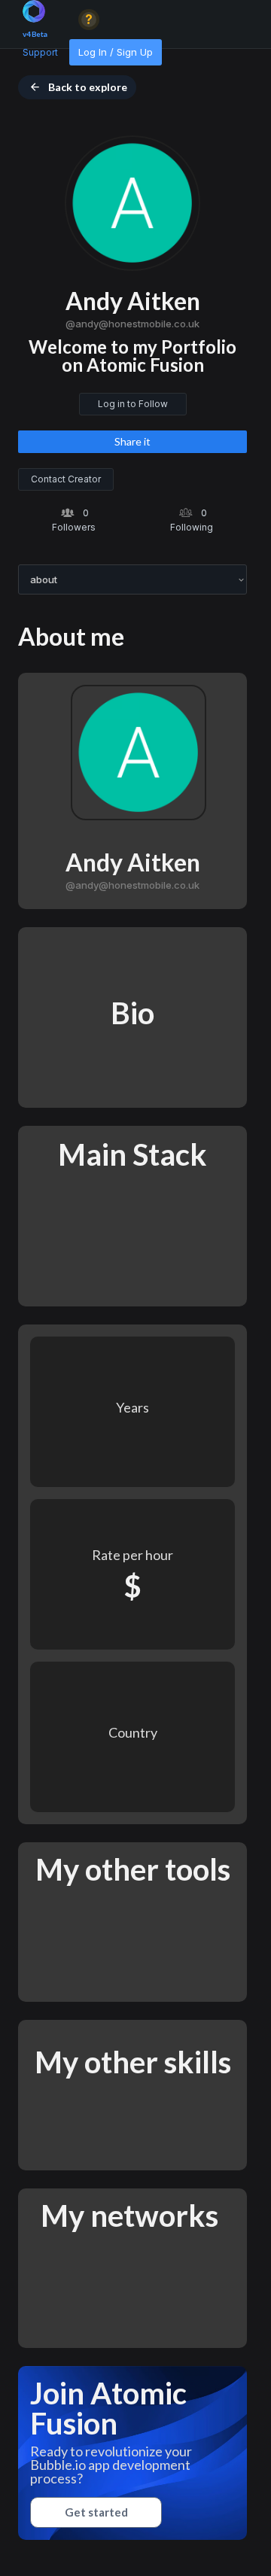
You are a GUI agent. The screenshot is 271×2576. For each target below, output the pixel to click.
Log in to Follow (133, 404)
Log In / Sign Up (116, 52)
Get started (96, 2512)
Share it (132, 441)
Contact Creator (66, 479)
